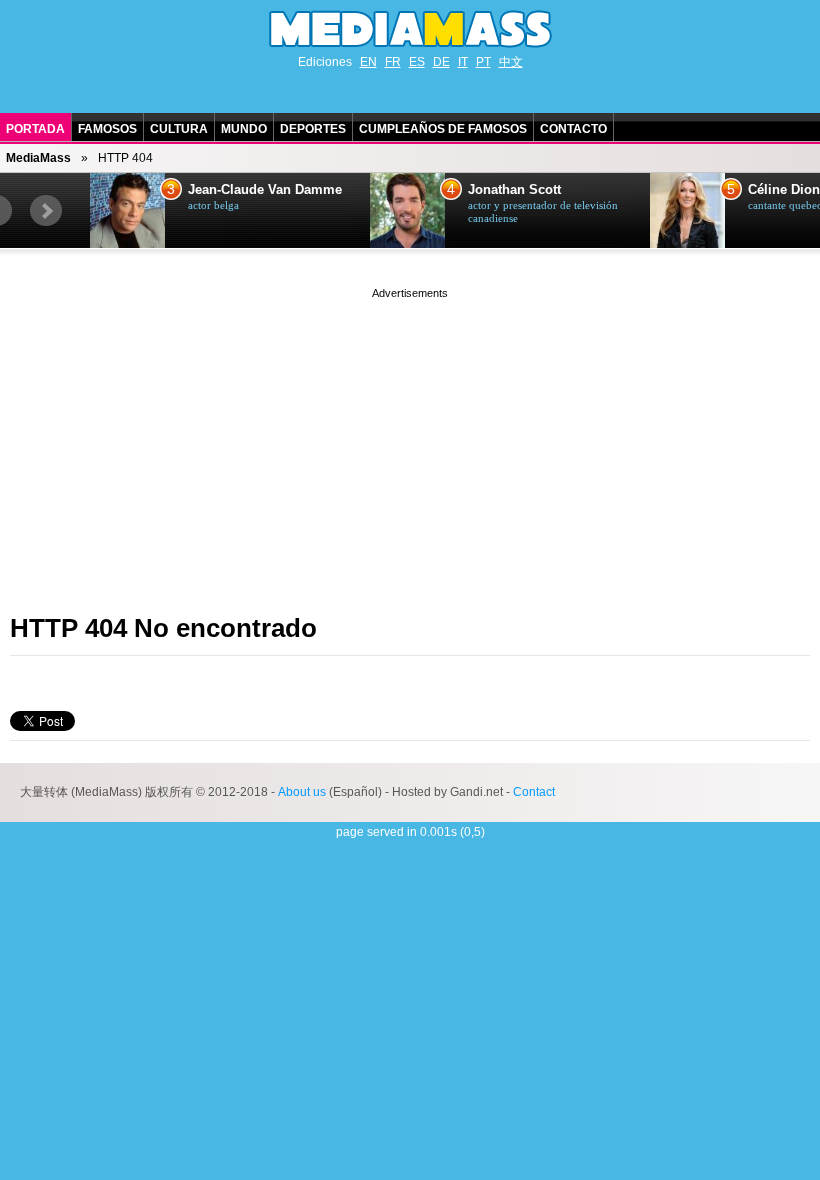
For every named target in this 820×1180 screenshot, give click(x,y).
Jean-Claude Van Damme (265, 190)
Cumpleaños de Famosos (443, 129)
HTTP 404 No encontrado (163, 628)
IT (463, 62)
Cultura (179, 129)
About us (302, 792)
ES (417, 62)
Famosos (107, 129)
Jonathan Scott (514, 190)
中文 (511, 62)
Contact (534, 792)
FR (393, 62)
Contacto (573, 129)
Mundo (244, 129)
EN (368, 62)
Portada (35, 129)
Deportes (313, 129)
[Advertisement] (410, 443)
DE (441, 62)
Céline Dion (784, 190)
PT (483, 62)
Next (46, 211)
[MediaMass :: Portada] (410, 29)
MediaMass (38, 158)
